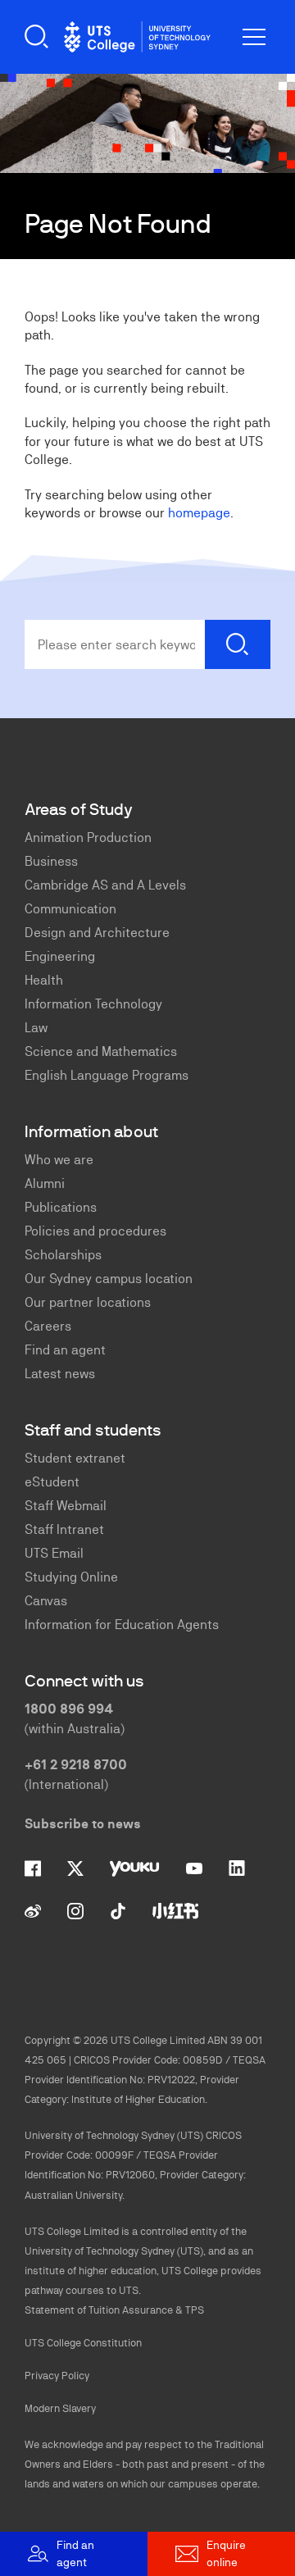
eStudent (52, 1482)
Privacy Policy (57, 2376)
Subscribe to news (83, 1824)
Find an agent (65, 1350)
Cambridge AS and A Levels (105, 885)
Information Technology (93, 1004)
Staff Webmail (66, 1506)
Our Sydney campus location (109, 1279)
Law (36, 1028)
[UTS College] (137, 37)
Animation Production (88, 837)
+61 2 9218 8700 (76, 1765)
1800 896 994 (69, 1709)
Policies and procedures (95, 1231)
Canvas (46, 1601)
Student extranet (75, 1458)
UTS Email (54, 1553)
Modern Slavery (60, 2408)
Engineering (60, 956)
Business (51, 861)
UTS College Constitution (83, 2343)
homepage (199, 513)
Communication (70, 909)
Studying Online (71, 1577)
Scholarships (63, 1255)
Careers (48, 1326)
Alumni (45, 1183)
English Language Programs (107, 1075)
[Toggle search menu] (37, 37)
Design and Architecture (97, 933)
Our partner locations (88, 1302)
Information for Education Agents (122, 1625)
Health (44, 980)
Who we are (59, 1160)
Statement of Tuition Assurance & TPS (114, 2310)
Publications (61, 1207)
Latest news (60, 1374)
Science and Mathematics (101, 1051)
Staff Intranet (64, 1529)
